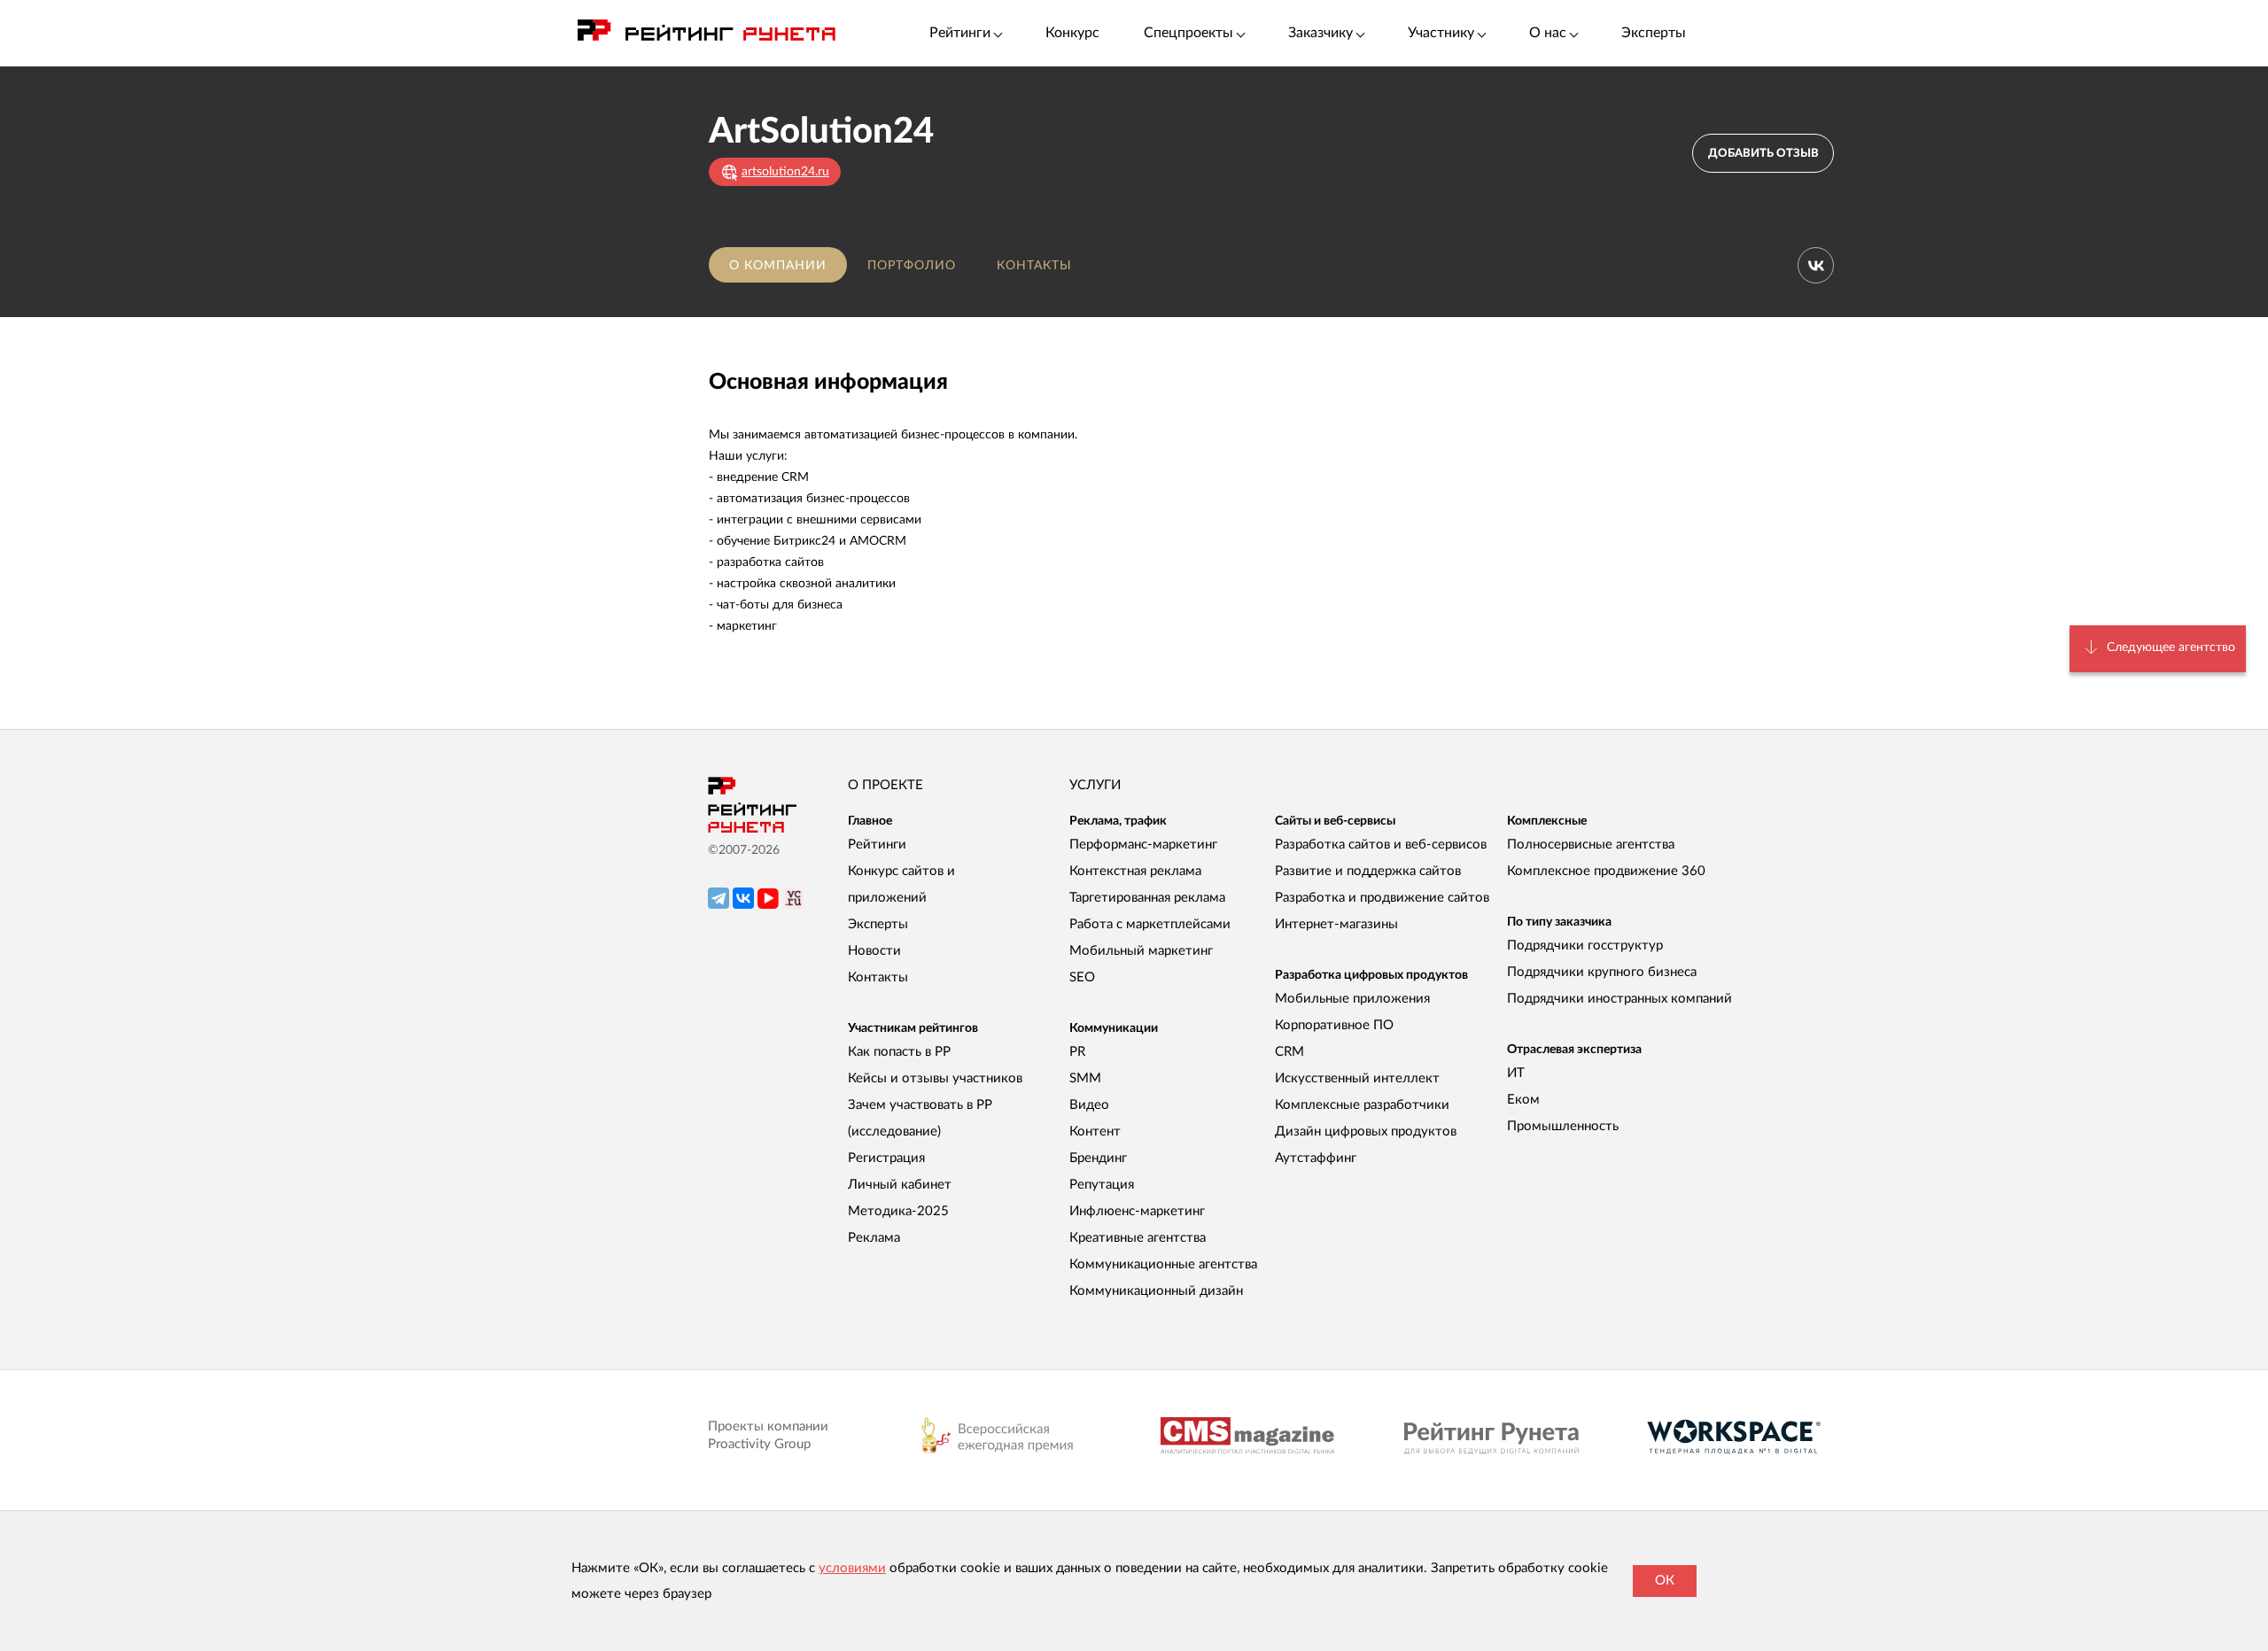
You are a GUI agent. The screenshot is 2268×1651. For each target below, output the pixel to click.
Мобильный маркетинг (1141, 951)
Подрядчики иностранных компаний (1619, 999)
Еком (1523, 1100)
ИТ (1516, 1073)
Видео (1089, 1105)
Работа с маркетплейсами (1150, 924)
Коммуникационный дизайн (1156, 1291)
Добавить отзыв (1763, 154)
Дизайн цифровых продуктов (1366, 1132)
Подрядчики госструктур (1585, 946)
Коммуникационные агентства (1163, 1264)
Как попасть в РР (899, 1052)
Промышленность (1563, 1126)
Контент (1095, 1132)
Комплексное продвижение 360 (1606, 871)
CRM (1289, 1052)
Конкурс (1072, 33)
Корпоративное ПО (1334, 1025)
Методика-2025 (898, 1211)
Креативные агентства (1138, 1238)
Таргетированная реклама (1147, 898)
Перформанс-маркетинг (1143, 845)
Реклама (874, 1238)
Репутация (1102, 1185)
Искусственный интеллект (1357, 1078)
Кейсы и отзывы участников (935, 1078)
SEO (1082, 977)
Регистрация (886, 1158)
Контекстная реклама (1135, 871)
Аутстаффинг (1316, 1158)
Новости (874, 951)
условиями (852, 1568)
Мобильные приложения (1352, 999)
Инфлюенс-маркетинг (1137, 1211)
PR (1077, 1052)
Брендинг (1098, 1158)
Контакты (1034, 266)
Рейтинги (877, 845)
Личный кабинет (900, 1185)
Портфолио (912, 266)
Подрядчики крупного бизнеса (1602, 972)
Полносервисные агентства (1591, 845)
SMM (1085, 1078)
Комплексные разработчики (1362, 1105)
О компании (778, 266)
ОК (1665, 1581)
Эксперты (1654, 33)
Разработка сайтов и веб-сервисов (1381, 845)
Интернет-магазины (1336, 924)
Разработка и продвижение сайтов (1382, 898)
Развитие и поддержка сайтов (1368, 871)
